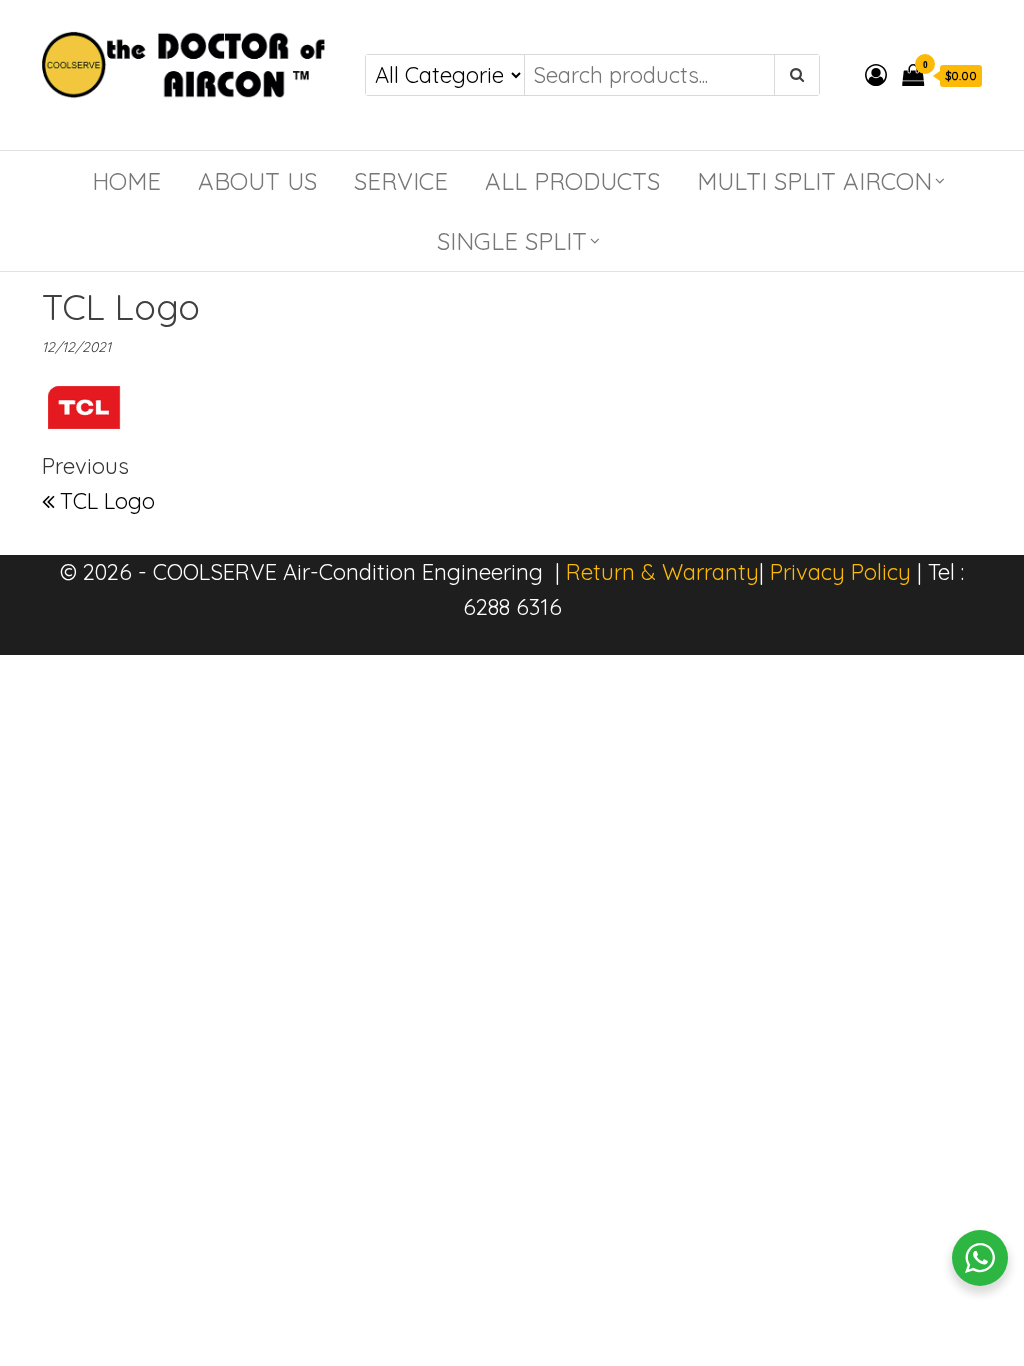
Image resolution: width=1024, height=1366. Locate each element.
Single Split (512, 241)
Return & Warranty (662, 572)
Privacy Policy (840, 572)
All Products (572, 181)
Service (401, 181)
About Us (257, 181)
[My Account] (876, 75)
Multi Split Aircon (814, 181)
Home (126, 181)
